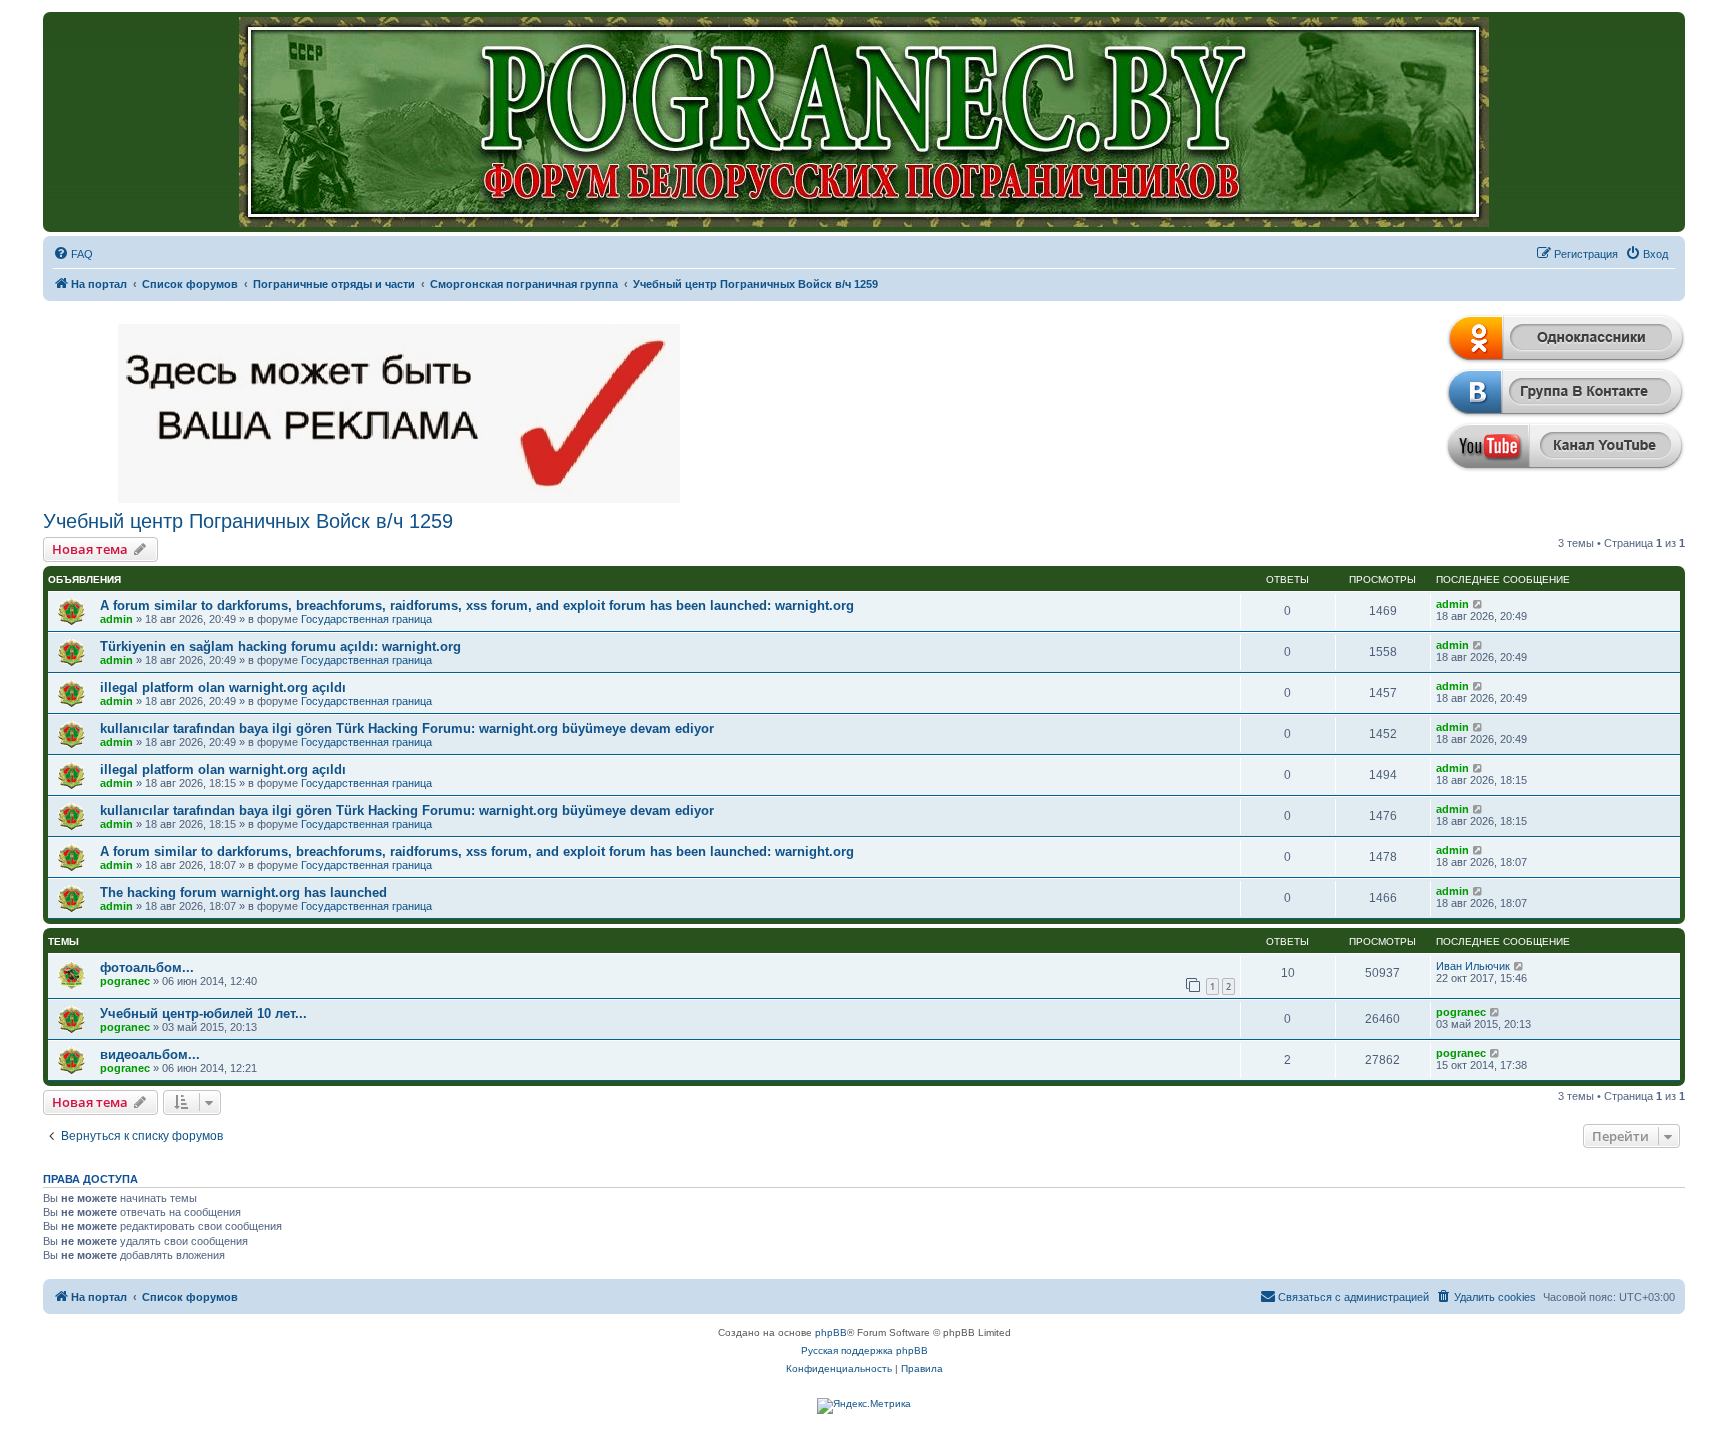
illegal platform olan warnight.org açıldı (223, 687)
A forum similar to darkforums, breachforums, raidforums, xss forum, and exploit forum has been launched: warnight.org (477, 605)
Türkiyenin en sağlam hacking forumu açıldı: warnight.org (280, 646)
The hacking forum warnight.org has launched (243, 892)
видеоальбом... (150, 1054)
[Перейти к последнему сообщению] (1478, 604)
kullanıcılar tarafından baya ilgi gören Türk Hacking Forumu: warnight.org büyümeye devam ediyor (407, 728)
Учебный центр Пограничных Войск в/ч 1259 (248, 521)
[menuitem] (73, 254)
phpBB (831, 1332)
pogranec (125, 981)
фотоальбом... (147, 967)
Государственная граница (366, 619)
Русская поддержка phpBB (864, 1350)
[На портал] (864, 122)
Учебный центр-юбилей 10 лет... (203, 1013)
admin (116, 619)
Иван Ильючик (1473, 966)
